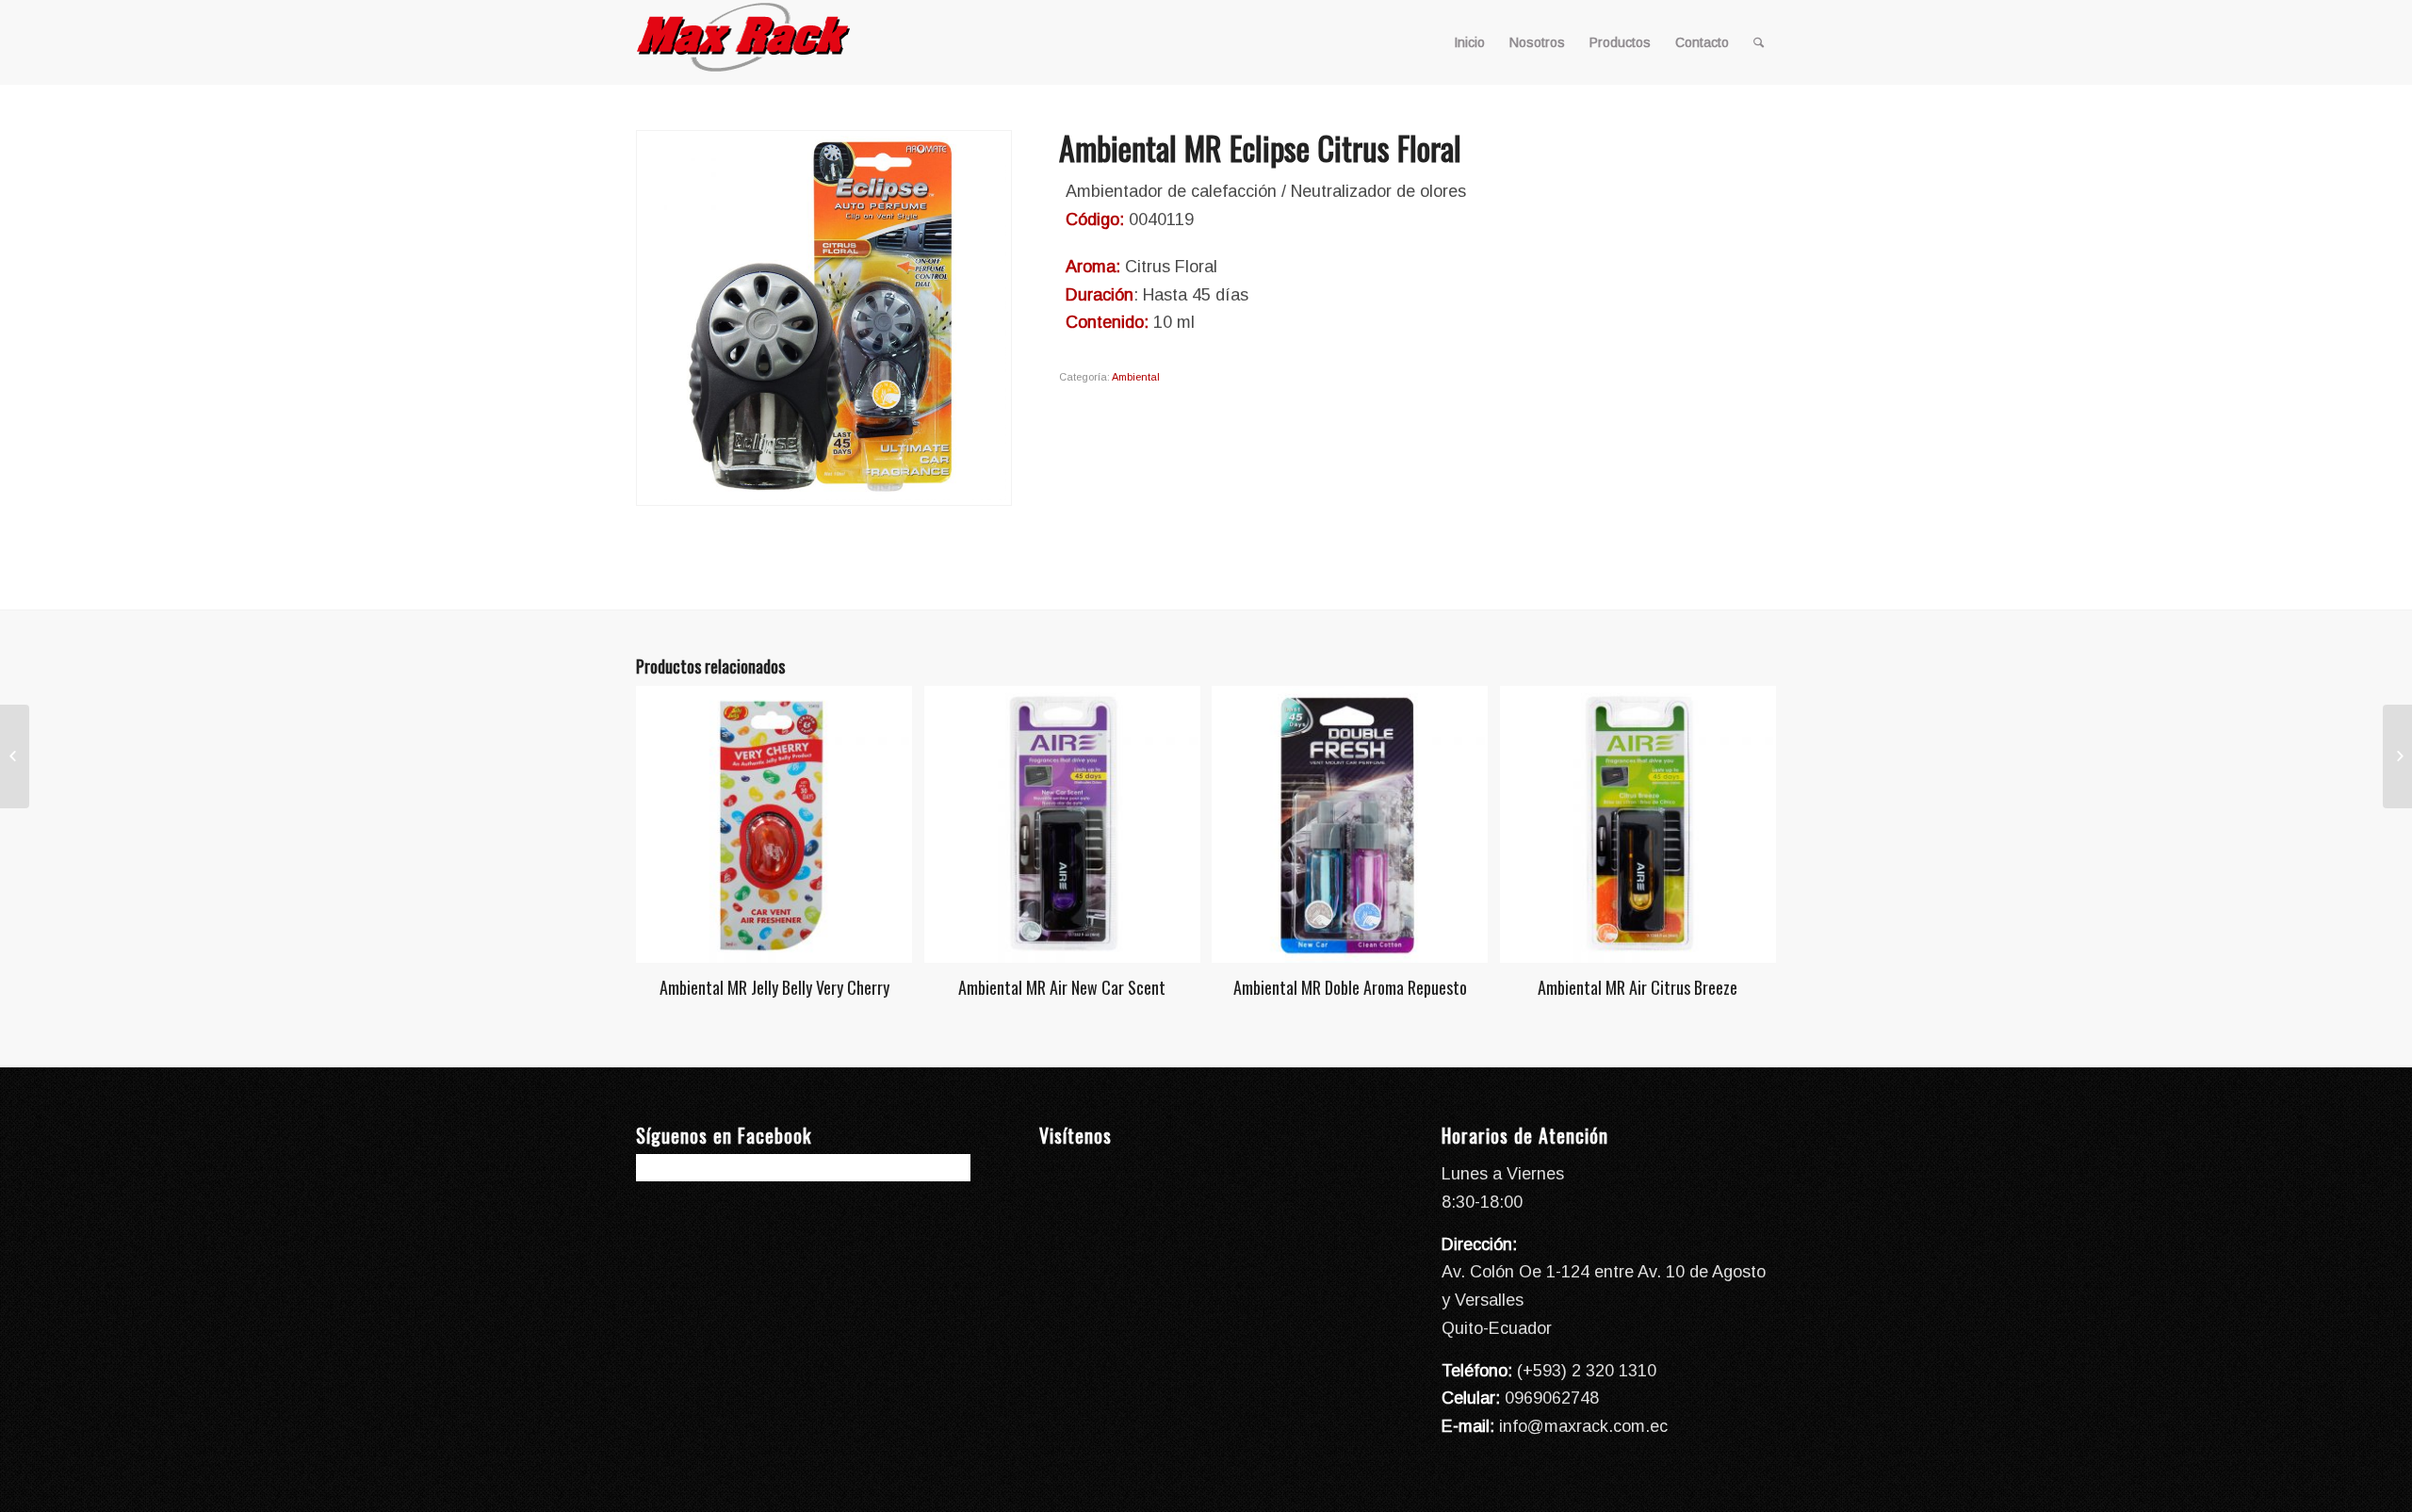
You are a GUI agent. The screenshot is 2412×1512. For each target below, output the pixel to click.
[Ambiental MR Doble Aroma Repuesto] (15, 756)
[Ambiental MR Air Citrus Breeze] (2397, 756)
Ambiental (1136, 377)
